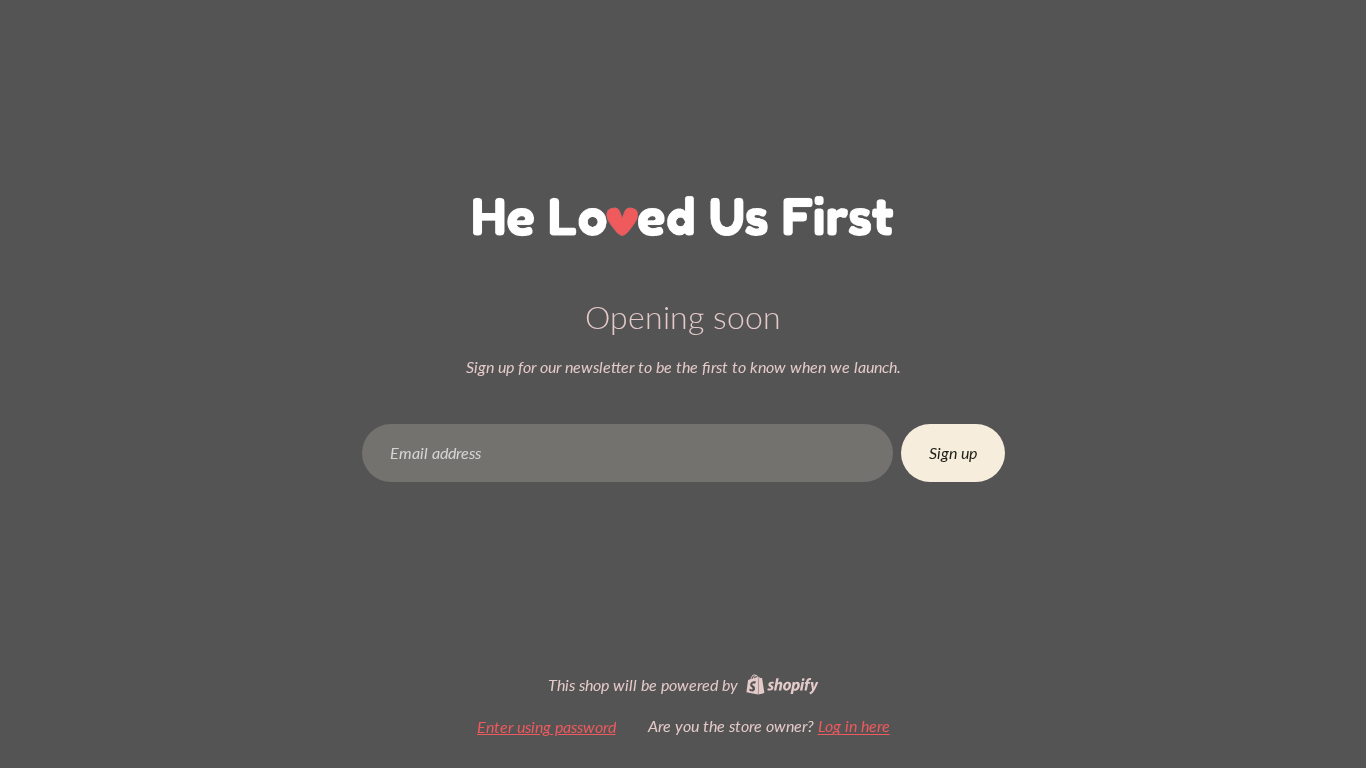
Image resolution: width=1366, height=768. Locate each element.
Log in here (854, 725)
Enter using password (546, 726)
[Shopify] (782, 684)
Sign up (953, 452)
